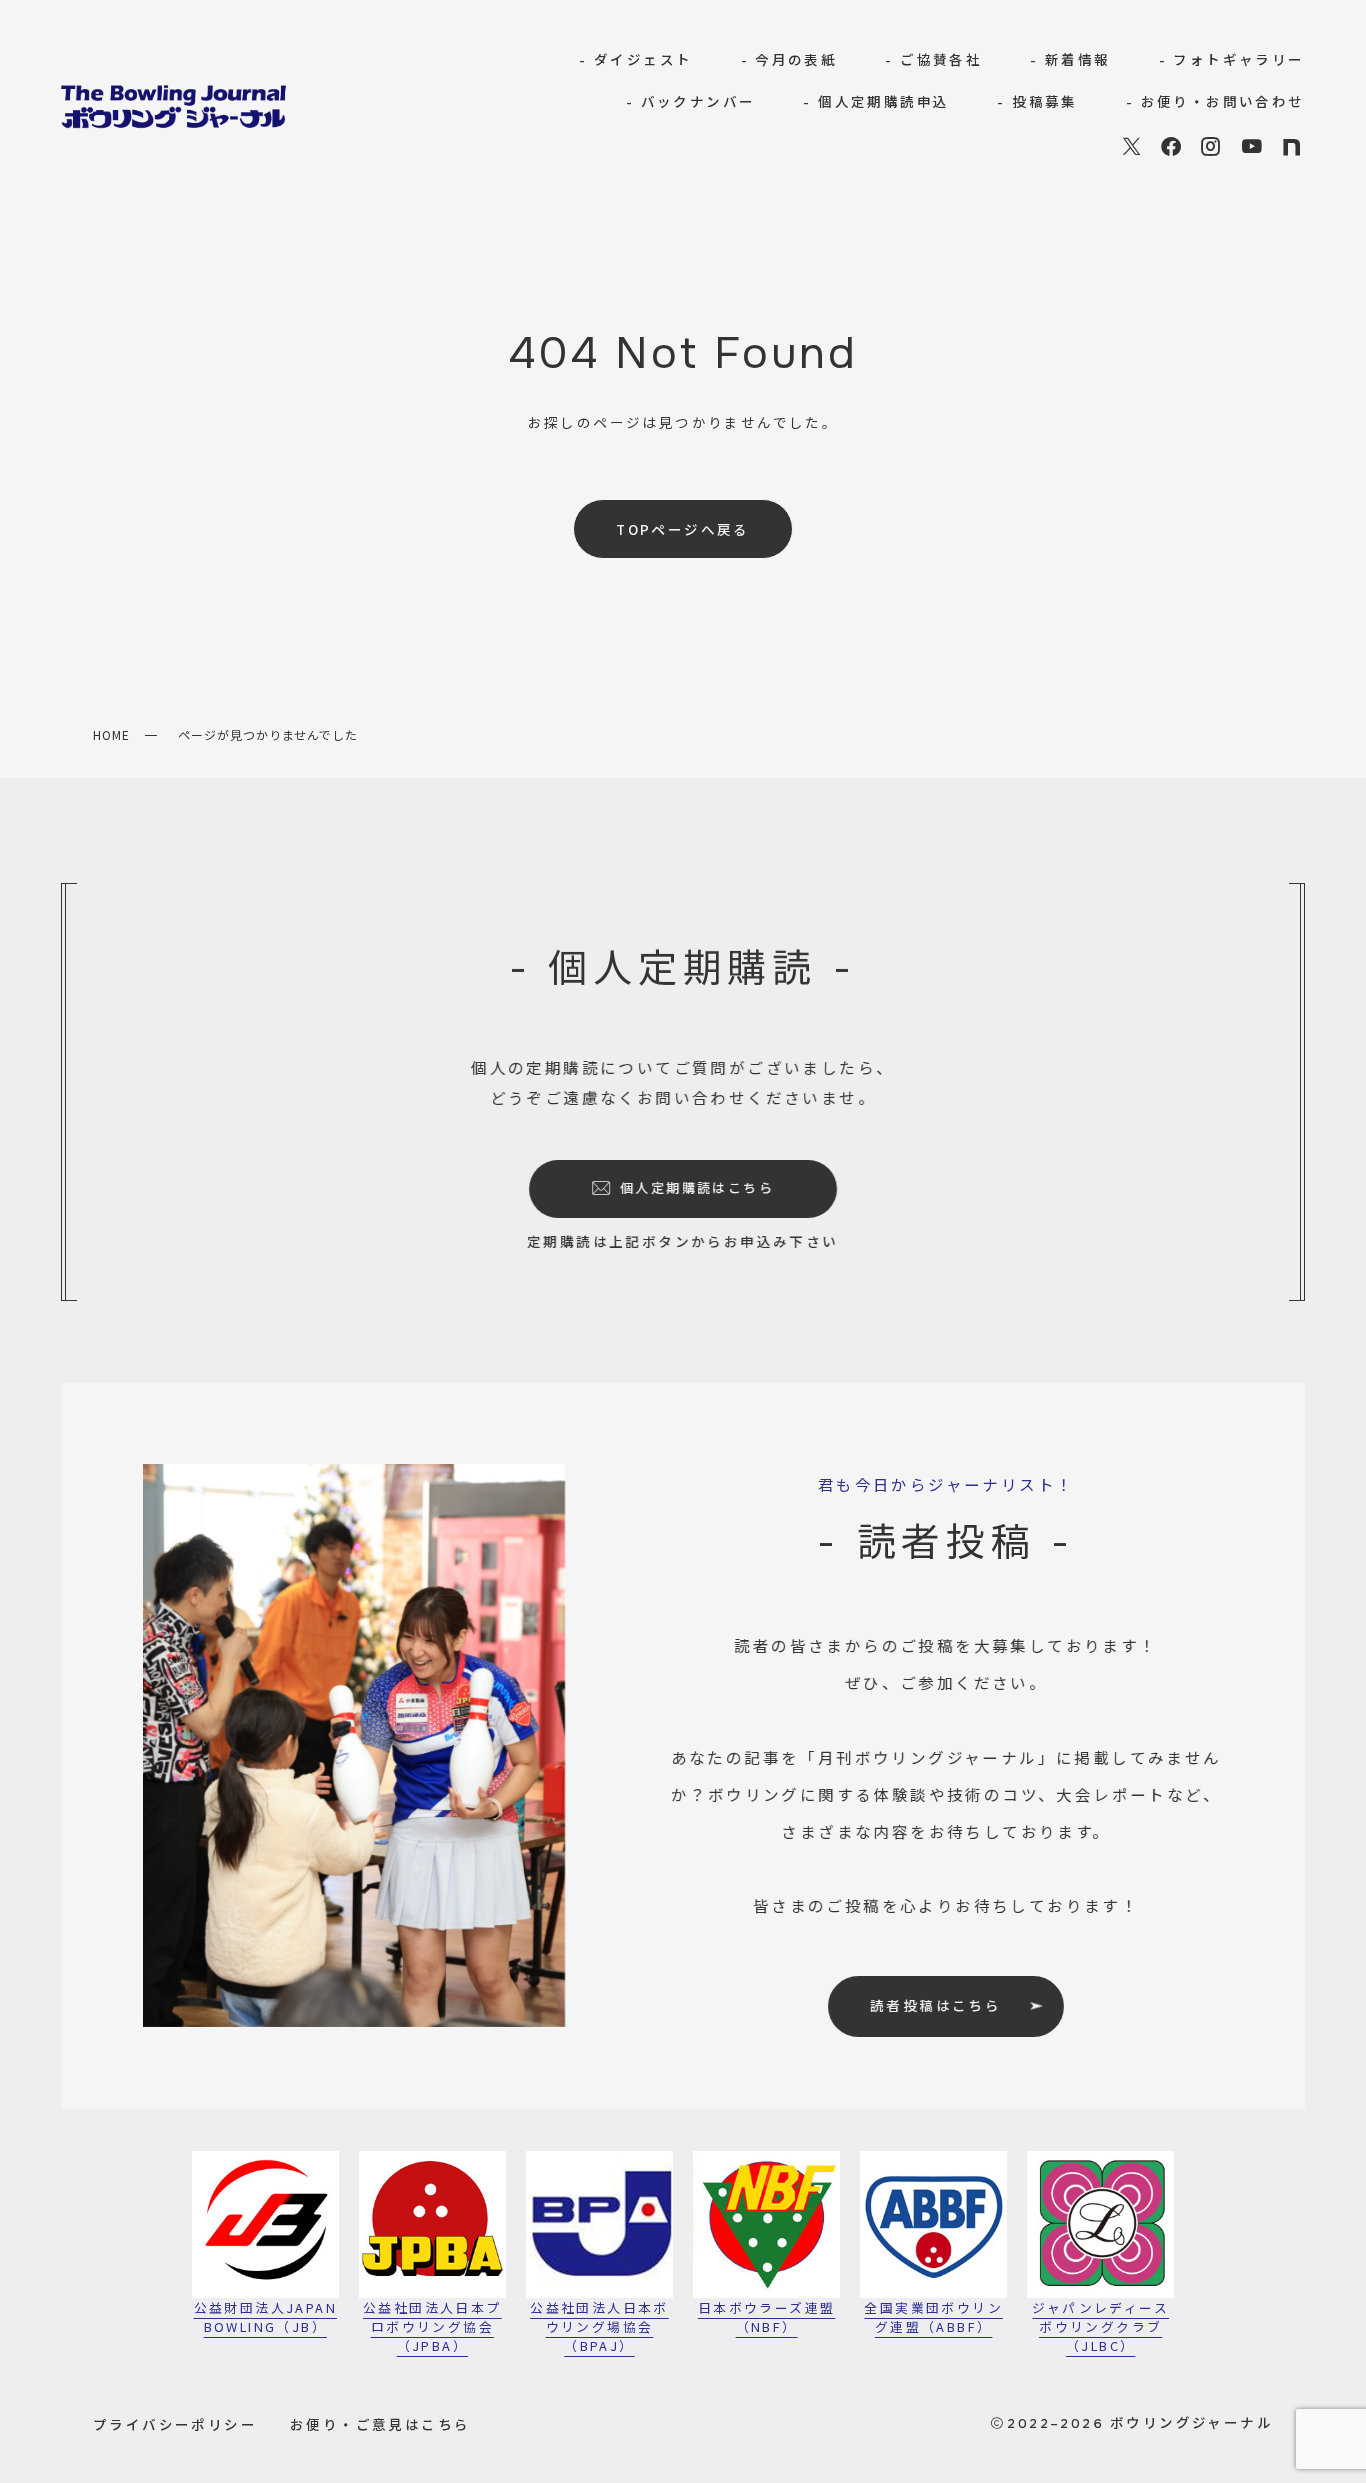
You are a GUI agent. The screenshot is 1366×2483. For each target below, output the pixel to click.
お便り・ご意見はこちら (380, 2424)
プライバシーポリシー (175, 2424)
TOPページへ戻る (683, 529)
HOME (111, 734)
